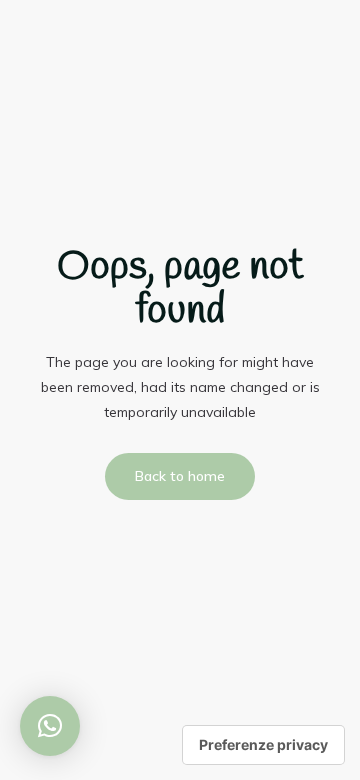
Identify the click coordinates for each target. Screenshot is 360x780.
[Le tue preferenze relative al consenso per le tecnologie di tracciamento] (263, 745)
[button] (50, 726)
